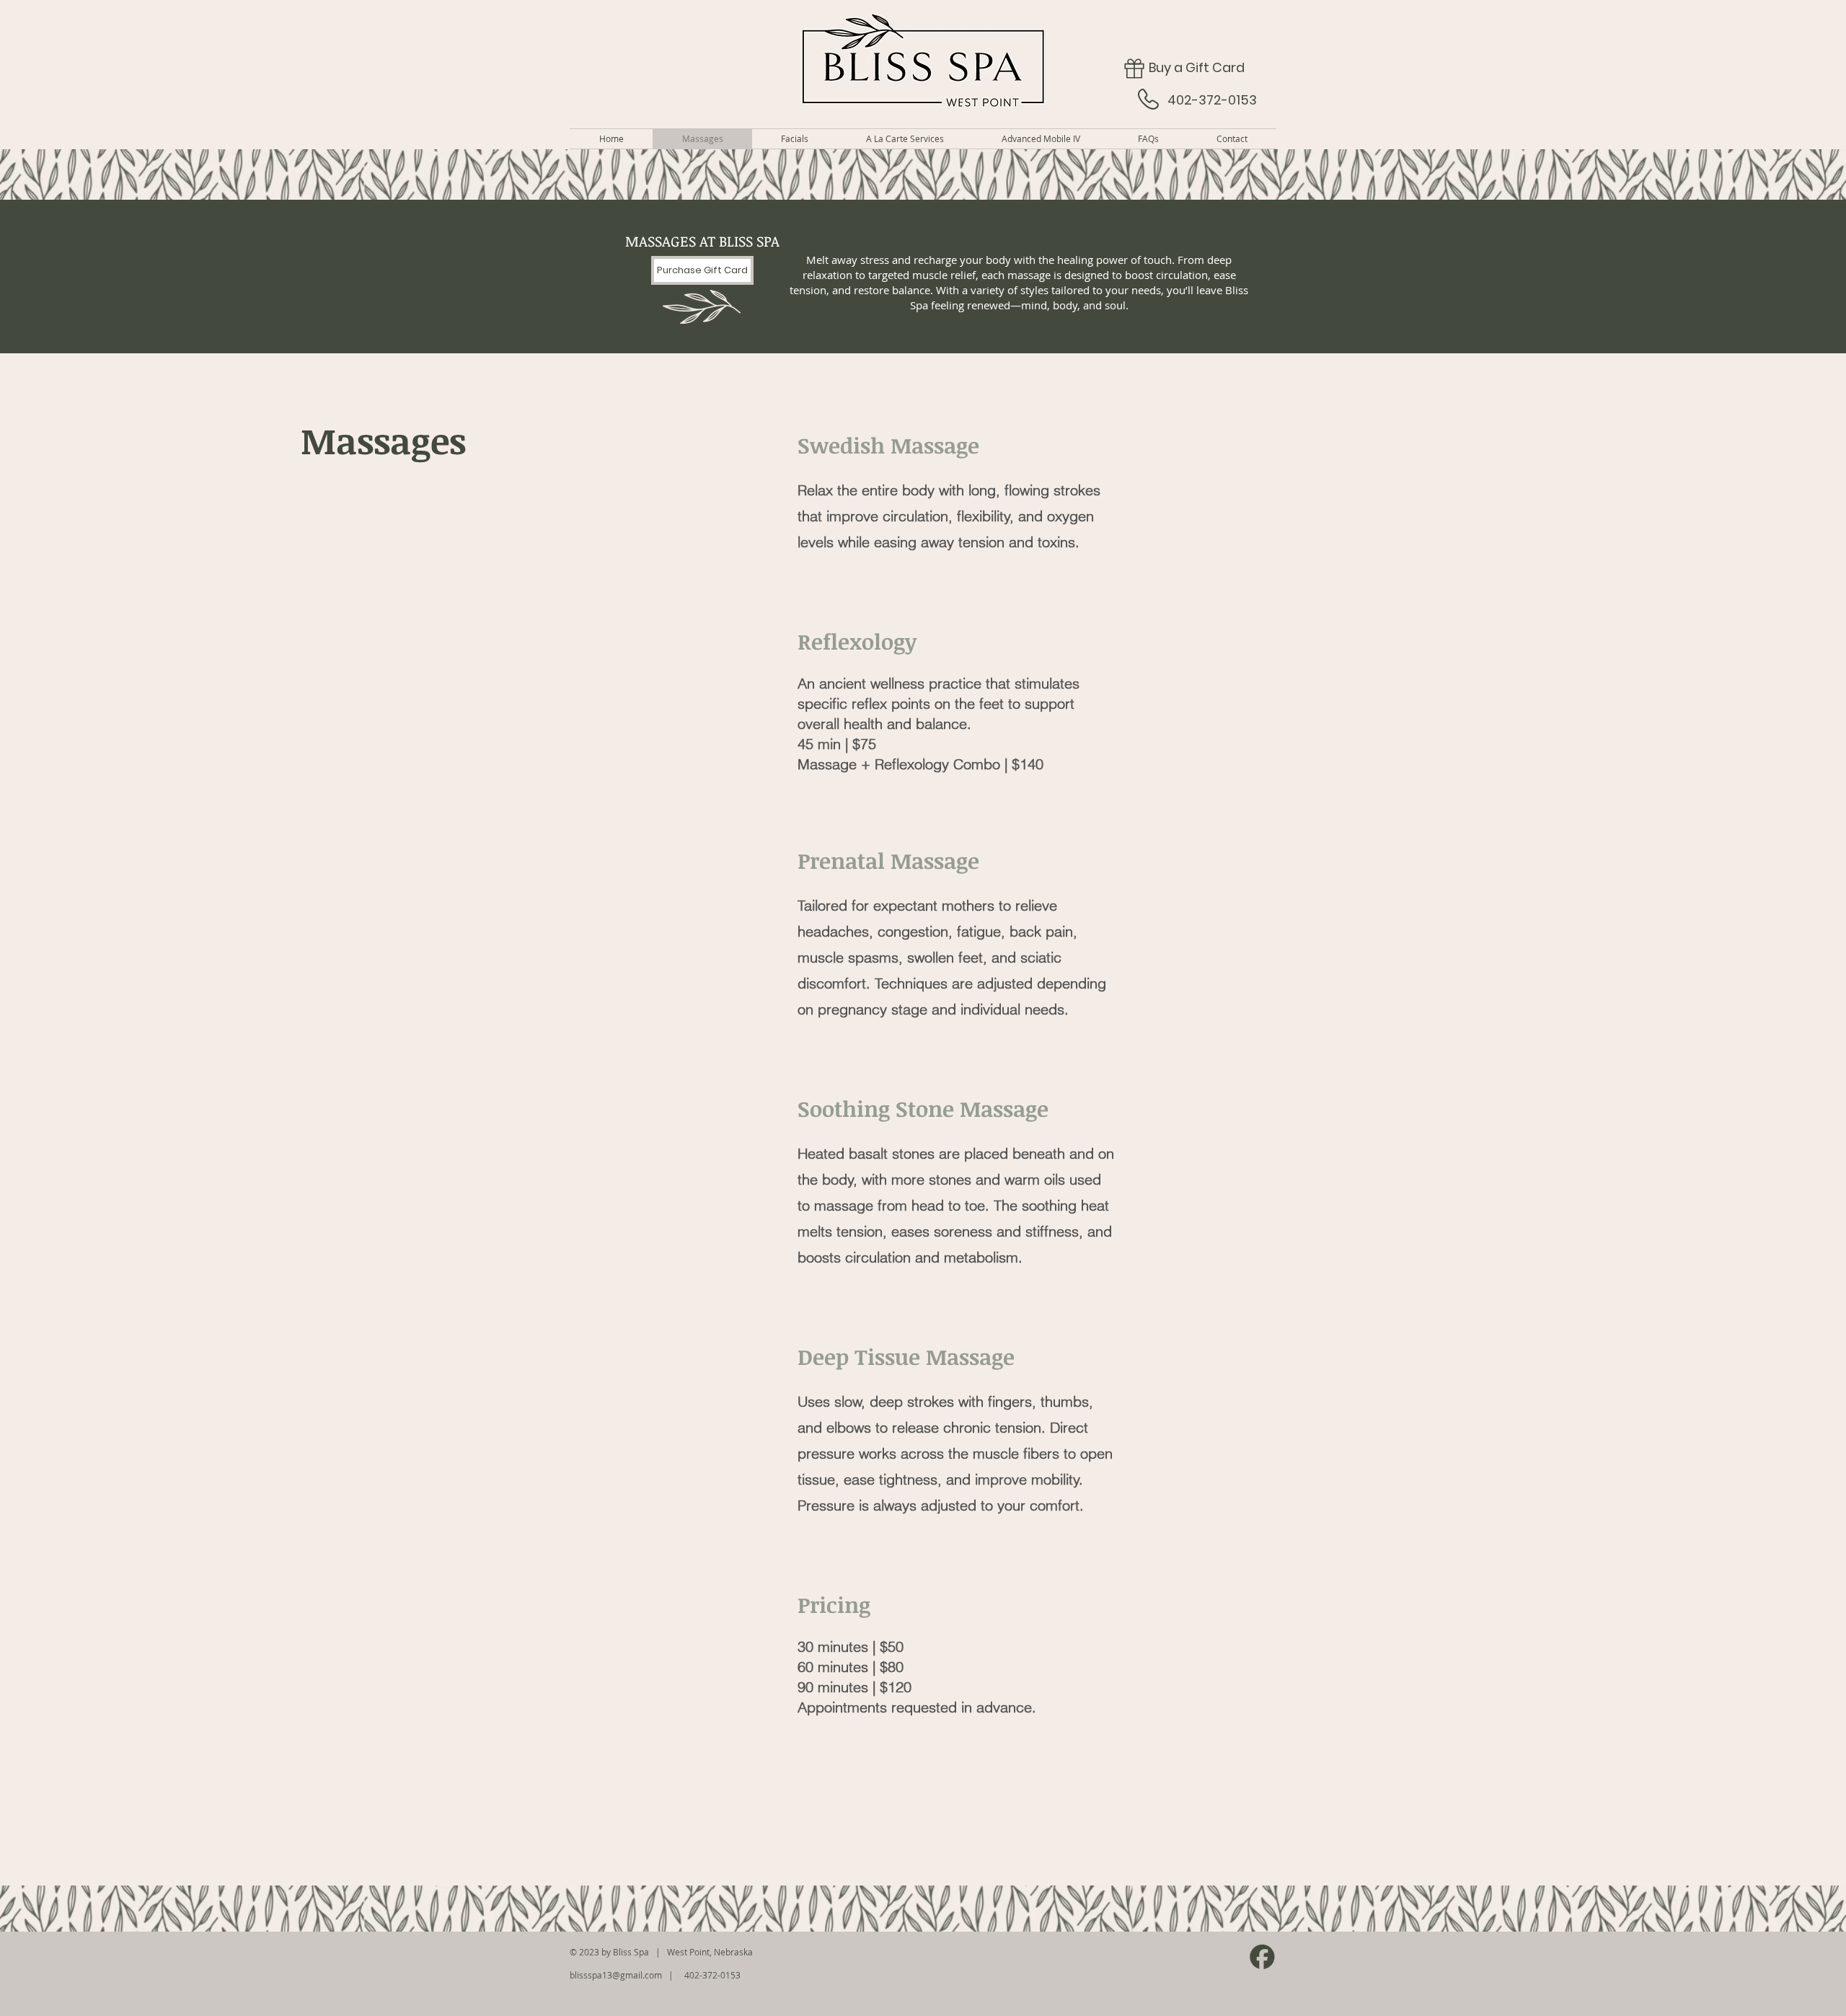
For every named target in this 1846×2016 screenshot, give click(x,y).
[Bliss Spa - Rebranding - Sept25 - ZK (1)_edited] (1262, 1957)
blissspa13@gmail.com (616, 1975)
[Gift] (1134, 68)
